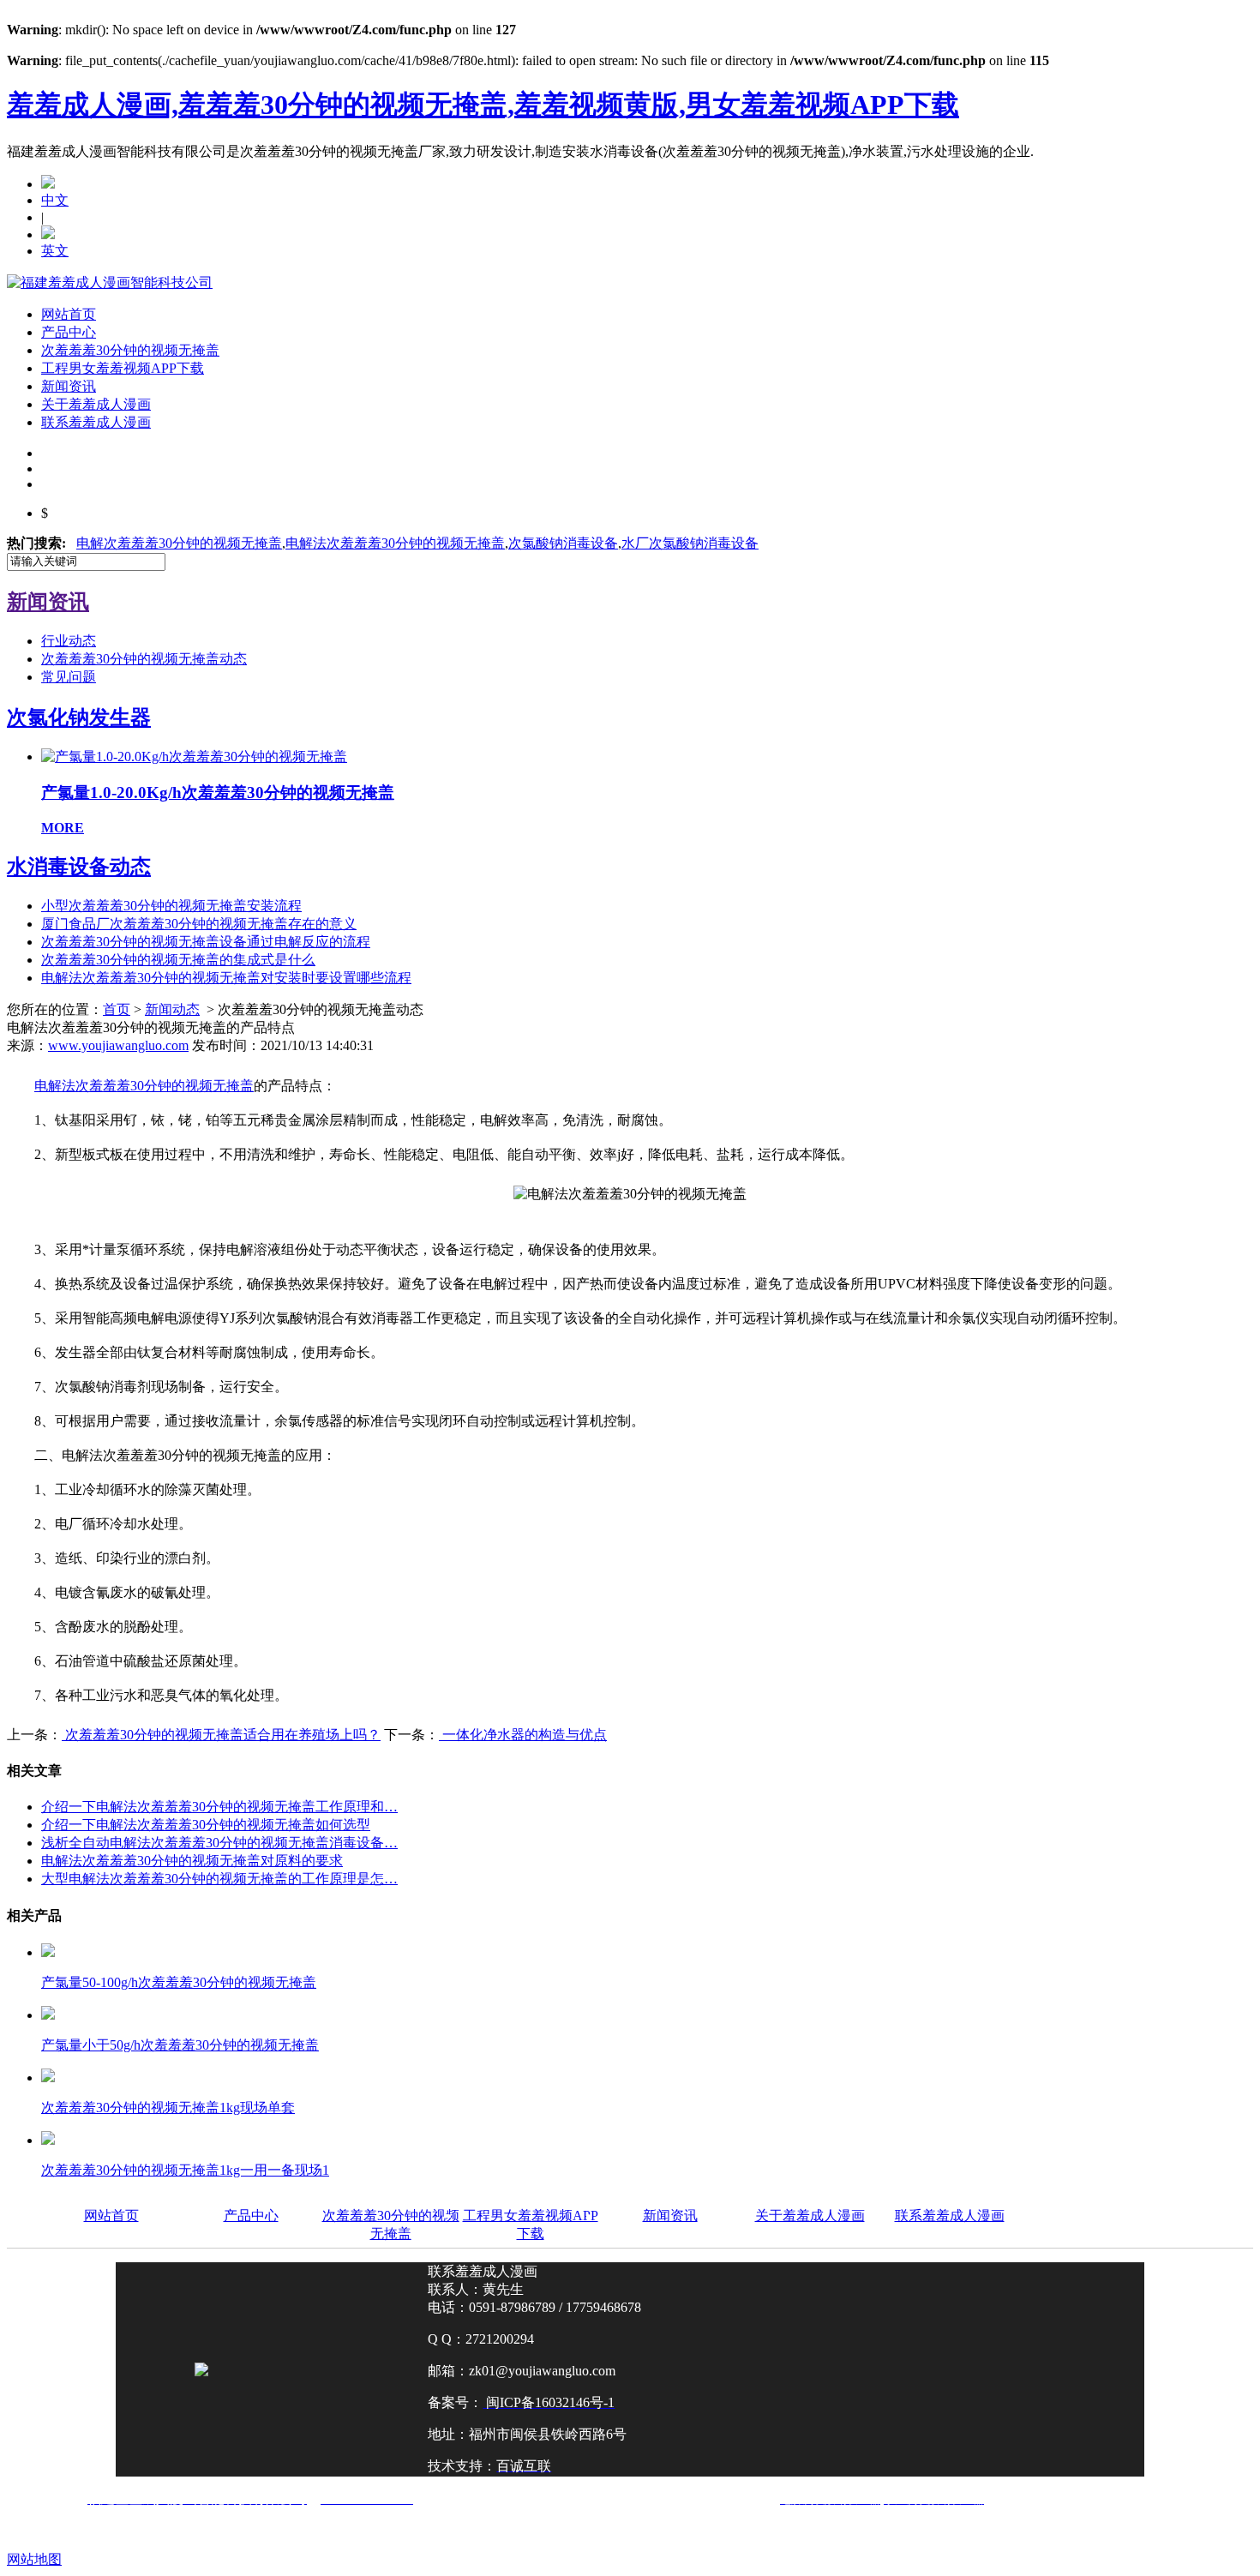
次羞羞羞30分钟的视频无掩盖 (130, 350)
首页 (117, 1009)
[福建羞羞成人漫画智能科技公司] (110, 282)
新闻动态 (172, 1009)
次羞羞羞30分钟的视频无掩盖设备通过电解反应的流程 (206, 942)
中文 (55, 200)
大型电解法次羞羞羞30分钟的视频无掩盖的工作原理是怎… (219, 1879)
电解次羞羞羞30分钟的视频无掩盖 (179, 543)
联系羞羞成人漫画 (96, 422)
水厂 (690, 543)
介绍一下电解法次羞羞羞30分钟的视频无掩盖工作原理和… (219, 1807)
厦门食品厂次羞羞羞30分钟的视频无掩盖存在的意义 (199, 924)
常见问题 (69, 677)
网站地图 (34, 2559)
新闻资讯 (69, 386)
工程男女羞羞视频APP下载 (123, 368)
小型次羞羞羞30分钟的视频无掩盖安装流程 (171, 906)
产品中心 (69, 332)
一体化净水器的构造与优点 (523, 1735)
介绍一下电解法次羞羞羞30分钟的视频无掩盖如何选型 (206, 1825)
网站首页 (69, 314)
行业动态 (69, 641)
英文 (55, 251)
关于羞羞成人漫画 (96, 404)
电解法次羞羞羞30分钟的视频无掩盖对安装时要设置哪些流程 (226, 978)
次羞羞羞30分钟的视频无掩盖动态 (144, 659)
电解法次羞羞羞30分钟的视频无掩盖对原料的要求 (192, 1861)
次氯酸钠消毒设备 (563, 543)
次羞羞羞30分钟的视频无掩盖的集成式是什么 (178, 960)
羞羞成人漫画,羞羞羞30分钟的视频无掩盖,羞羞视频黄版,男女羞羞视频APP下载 (483, 105)
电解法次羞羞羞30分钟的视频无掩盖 (395, 543)
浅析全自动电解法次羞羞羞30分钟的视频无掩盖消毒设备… (219, 1843)
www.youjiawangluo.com (118, 1045)
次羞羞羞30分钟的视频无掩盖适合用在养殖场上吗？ (221, 1735)
